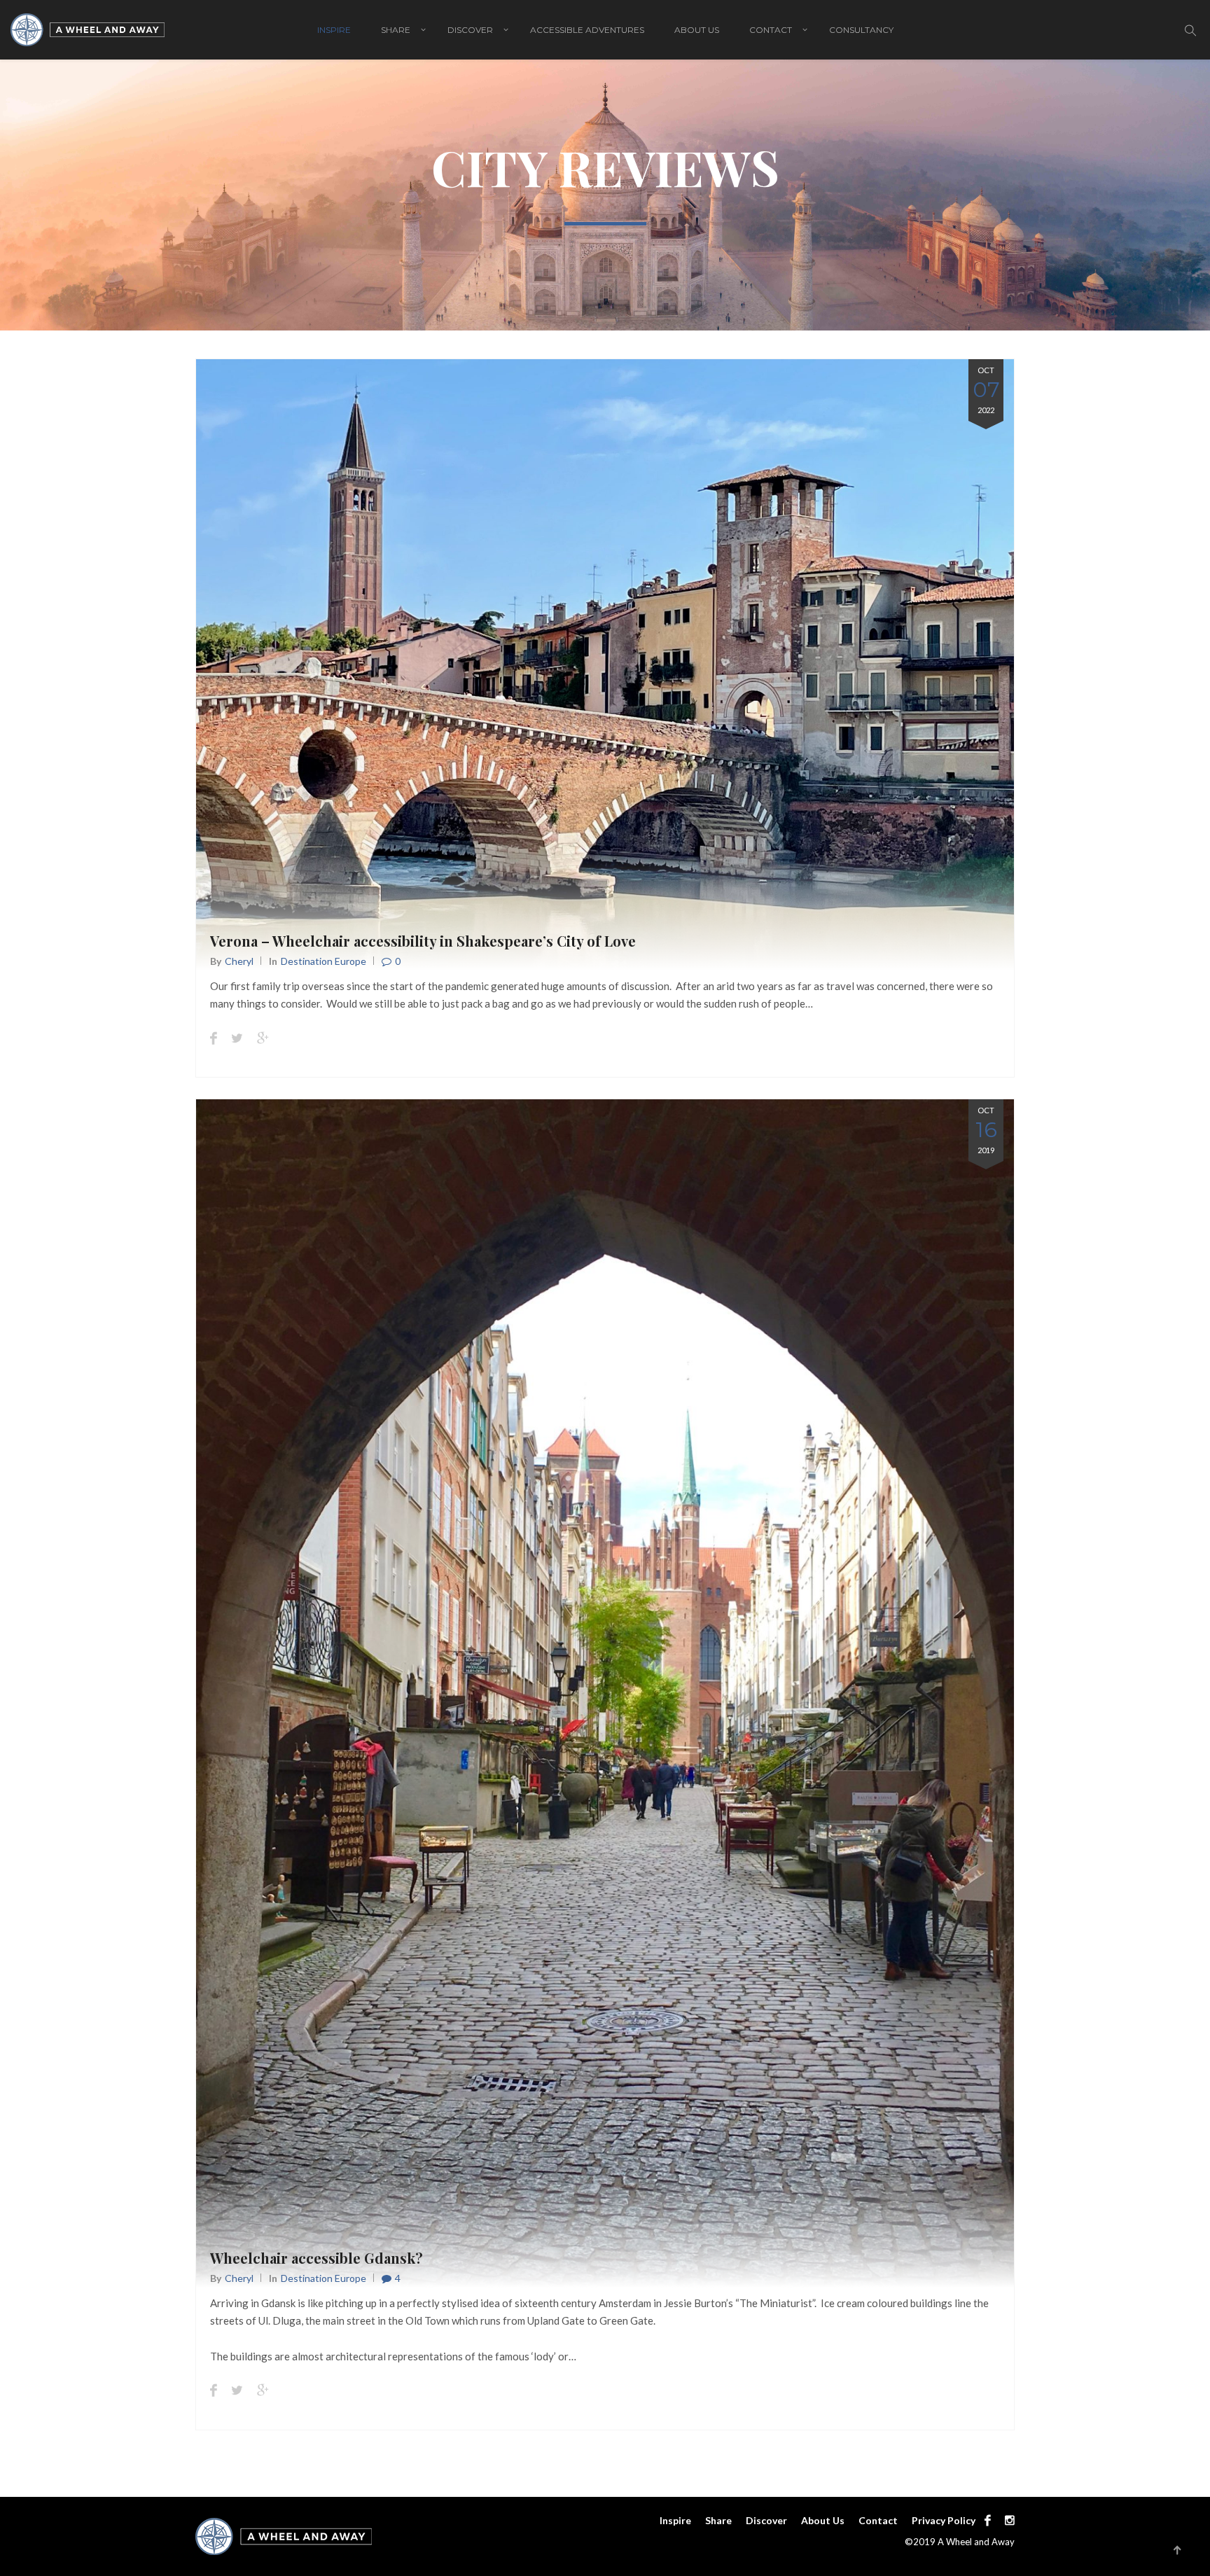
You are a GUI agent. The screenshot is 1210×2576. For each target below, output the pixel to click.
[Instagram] (1006, 2520)
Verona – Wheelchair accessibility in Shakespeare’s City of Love (423, 941)
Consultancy (861, 30)
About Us (697, 30)
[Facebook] (988, 2520)
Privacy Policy (944, 2520)
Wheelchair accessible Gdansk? (317, 2258)
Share (396, 30)
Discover (470, 30)
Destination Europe (324, 961)
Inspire (334, 30)
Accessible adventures (587, 30)
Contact (771, 30)
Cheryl (239, 961)
